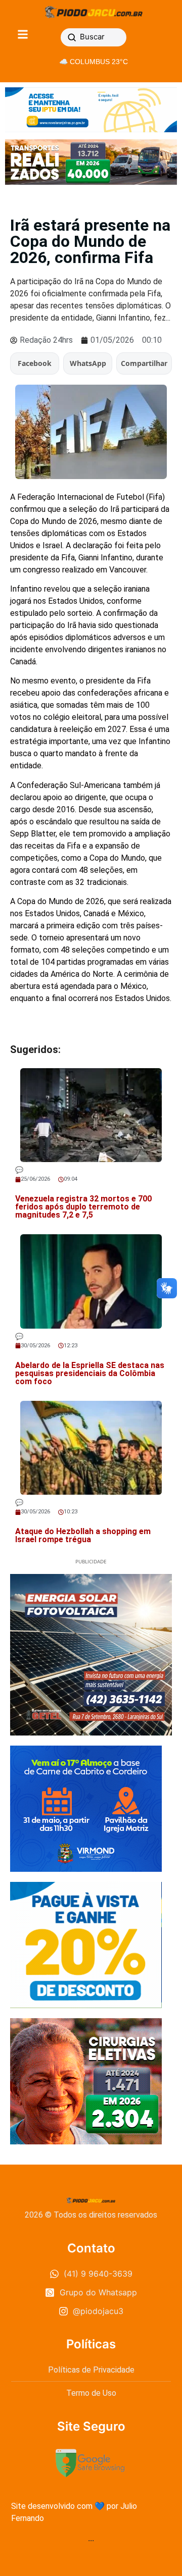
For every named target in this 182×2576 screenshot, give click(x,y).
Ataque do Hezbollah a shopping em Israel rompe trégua (83, 1535)
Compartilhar (144, 363)
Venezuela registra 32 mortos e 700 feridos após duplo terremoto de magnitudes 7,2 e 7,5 (83, 1207)
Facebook (35, 363)
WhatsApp (88, 363)
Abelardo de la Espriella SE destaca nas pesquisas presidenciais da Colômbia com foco (90, 1373)
